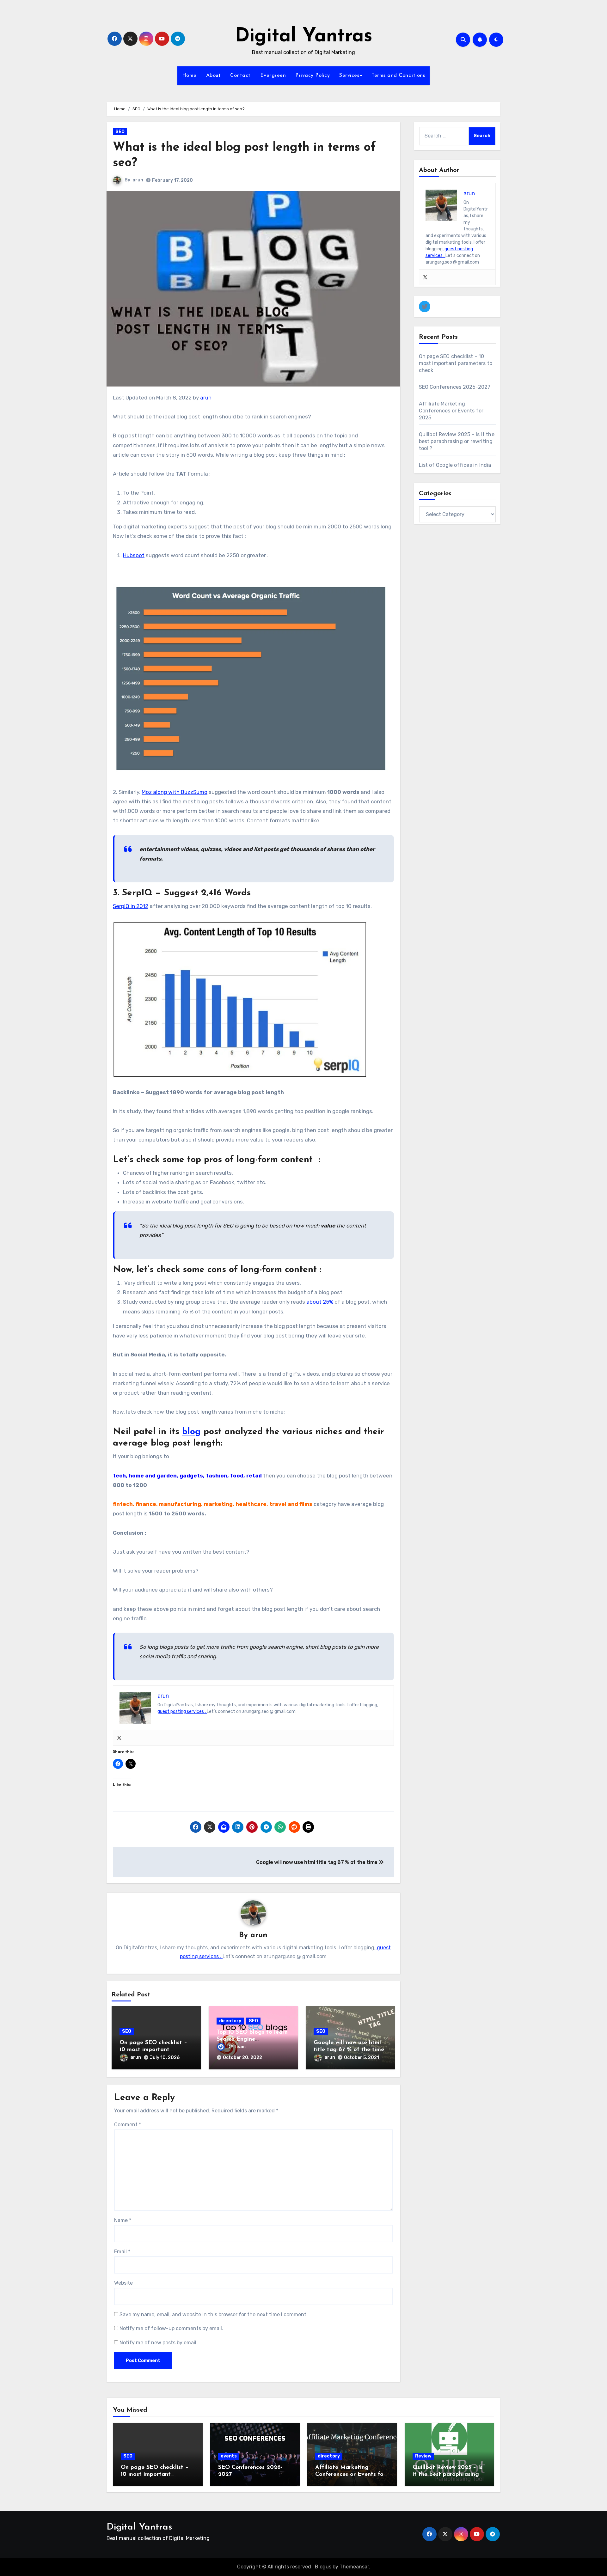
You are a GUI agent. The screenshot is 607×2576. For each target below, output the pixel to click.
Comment (128, 2125)
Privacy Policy (313, 76)
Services (349, 76)
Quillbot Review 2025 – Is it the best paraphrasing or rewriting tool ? (457, 441)
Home (189, 76)
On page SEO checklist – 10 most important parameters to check (153, 2050)
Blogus (323, 2567)
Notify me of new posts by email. (159, 2343)
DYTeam (236, 2047)
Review (423, 2456)
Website (123, 2283)
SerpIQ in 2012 (131, 906)
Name (123, 2220)
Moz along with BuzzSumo (175, 792)
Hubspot (134, 555)
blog (191, 1432)
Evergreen (273, 76)
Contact (240, 76)
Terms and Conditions (398, 76)
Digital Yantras (304, 37)
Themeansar (354, 2567)
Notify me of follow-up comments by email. (171, 2328)
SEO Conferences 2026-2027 (455, 387)
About (214, 76)
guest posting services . (182, 1711)
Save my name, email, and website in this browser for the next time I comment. (214, 2314)
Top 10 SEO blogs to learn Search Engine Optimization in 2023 (252, 2039)
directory (230, 2021)
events (229, 2456)
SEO (120, 132)
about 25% (320, 1302)
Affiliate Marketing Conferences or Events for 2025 (451, 411)
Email (122, 2252)
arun (138, 180)
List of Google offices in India (455, 465)
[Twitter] (119, 1738)
